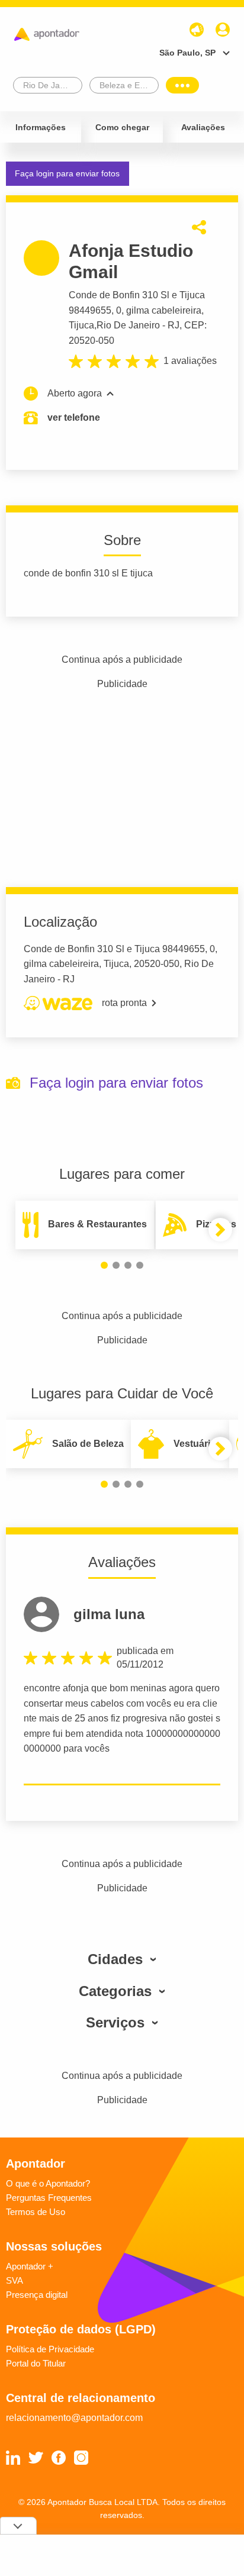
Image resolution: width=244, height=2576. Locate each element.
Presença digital (37, 2295)
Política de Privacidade (50, 2349)
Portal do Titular (36, 2363)
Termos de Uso (36, 2212)
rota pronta (124, 1003)
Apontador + (30, 2266)
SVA (15, 2280)
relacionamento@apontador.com (74, 2418)
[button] (104, 1265)
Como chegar (122, 127)
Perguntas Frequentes (49, 2198)
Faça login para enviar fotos (67, 173)
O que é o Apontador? (48, 2183)
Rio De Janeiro (128, 325)
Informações (41, 127)
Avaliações (203, 127)
